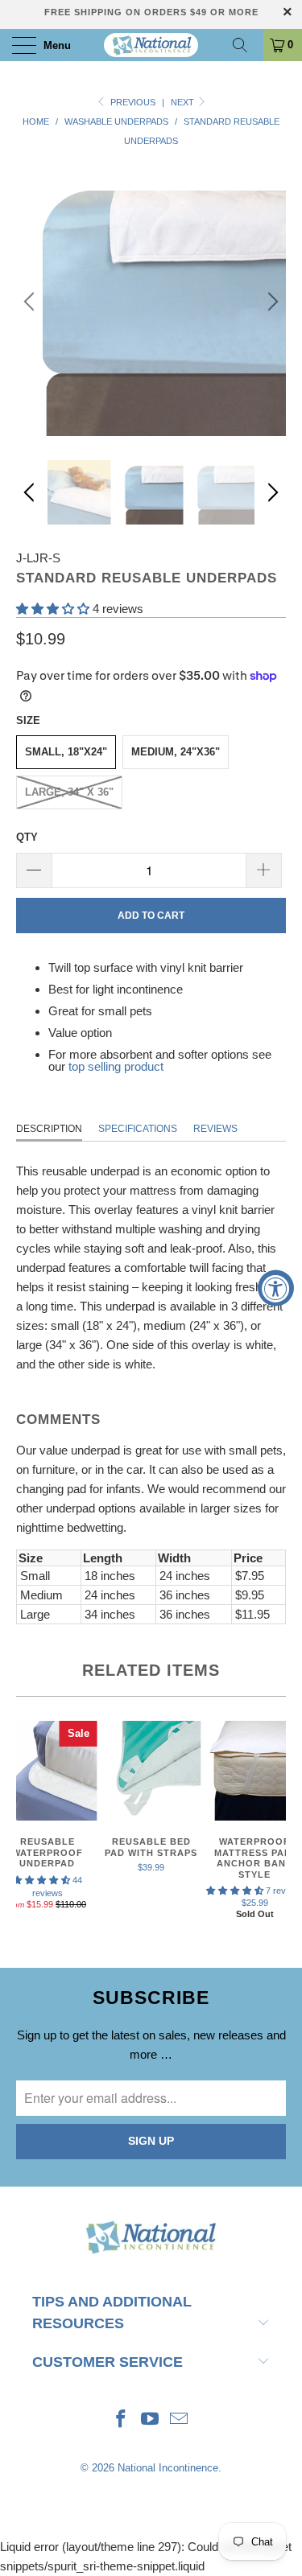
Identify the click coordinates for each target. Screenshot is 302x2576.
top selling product (116, 1066)
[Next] (271, 301)
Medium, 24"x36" (176, 752)
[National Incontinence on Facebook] (122, 2420)
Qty (27, 837)
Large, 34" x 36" (69, 792)
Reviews (215, 1129)
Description (49, 1129)
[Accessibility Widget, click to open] (276, 1288)
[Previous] (31, 301)
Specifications (138, 1129)
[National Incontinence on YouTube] (151, 2420)
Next (184, 102)
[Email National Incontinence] (179, 2420)
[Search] (246, 45)
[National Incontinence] (151, 45)
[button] (53, 609)
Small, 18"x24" (66, 752)
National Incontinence (168, 2468)
